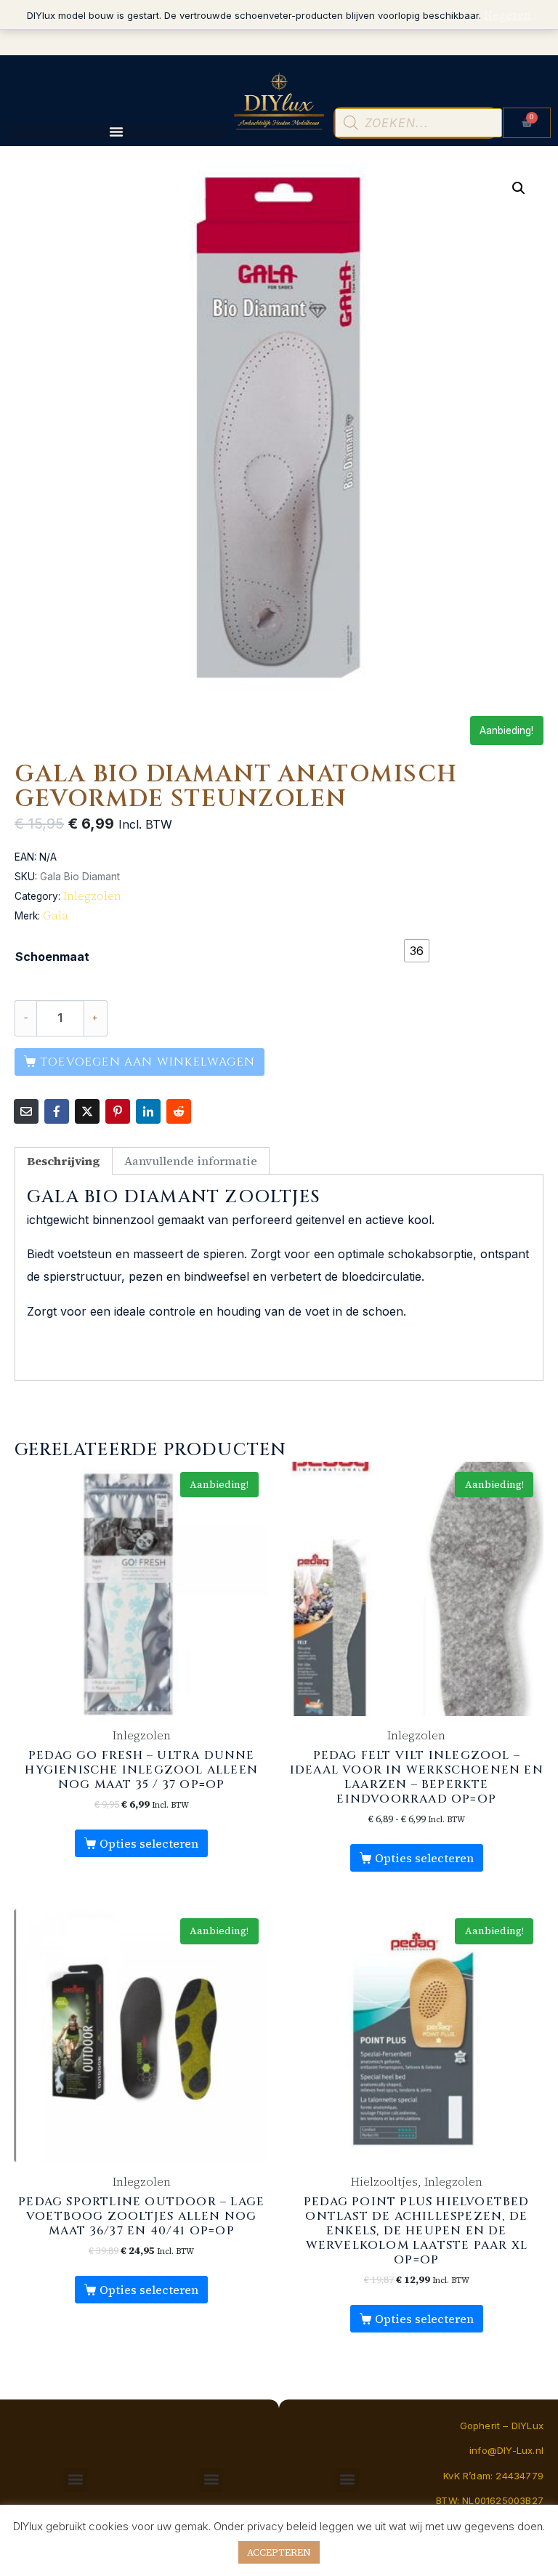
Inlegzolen (92, 895)
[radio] (417, 951)
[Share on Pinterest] (118, 1111)
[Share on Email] (26, 1111)
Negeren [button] (508, 15)
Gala (56, 915)
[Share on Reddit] (179, 1111)
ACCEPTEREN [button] (279, 2552)
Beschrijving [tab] (64, 1161)
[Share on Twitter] (87, 1111)
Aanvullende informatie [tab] (191, 1161)
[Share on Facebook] (57, 1111)
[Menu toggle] (116, 132)
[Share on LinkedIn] (148, 1111)
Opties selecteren (149, 1843)
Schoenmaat (52, 957)
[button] (519, 188)
